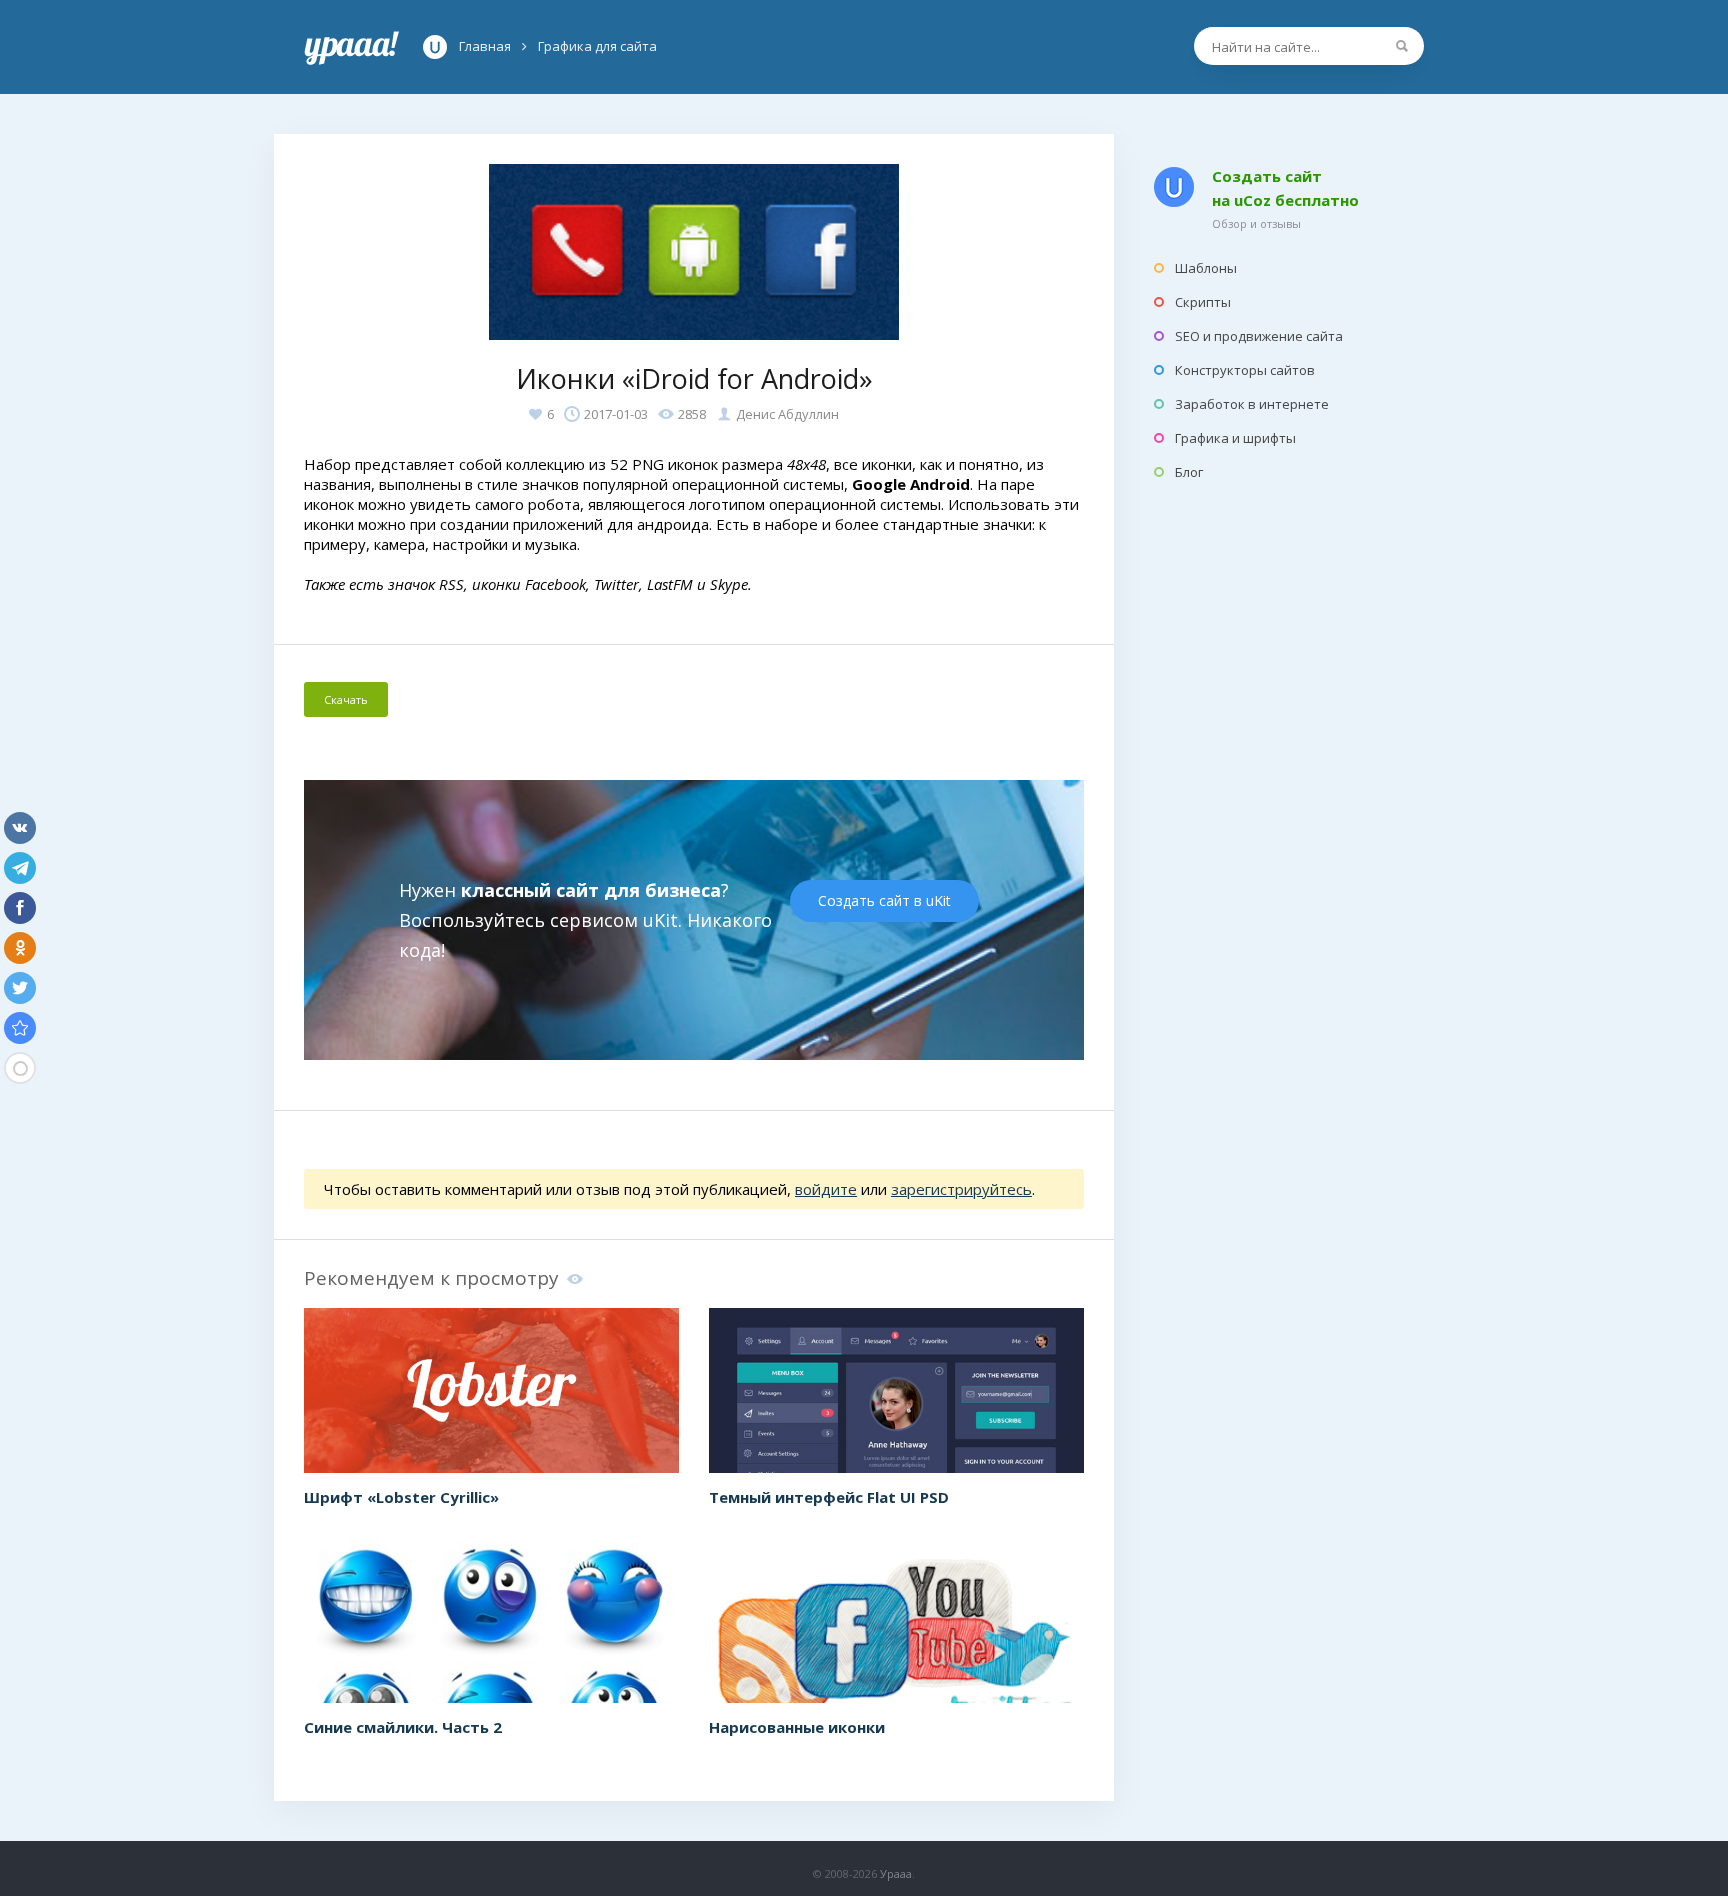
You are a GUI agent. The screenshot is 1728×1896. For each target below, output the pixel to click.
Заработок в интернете (1252, 404)
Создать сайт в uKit (884, 900)
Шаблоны (1206, 268)
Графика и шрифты (1235, 438)
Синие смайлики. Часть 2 (403, 1727)
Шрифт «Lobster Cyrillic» (401, 1497)
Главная (351, 47)
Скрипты (1203, 302)
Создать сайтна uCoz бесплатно (1285, 188)
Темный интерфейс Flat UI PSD (829, 1497)
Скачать (346, 699)
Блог (1189, 472)
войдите (826, 1189)
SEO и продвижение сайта (1259, 336)
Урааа (896, 1873)
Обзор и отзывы (1256, 223)
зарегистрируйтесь (961, 1189)
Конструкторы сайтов (1245, 370)
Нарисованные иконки (797, 1727)
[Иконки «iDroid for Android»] (20, 1028)
